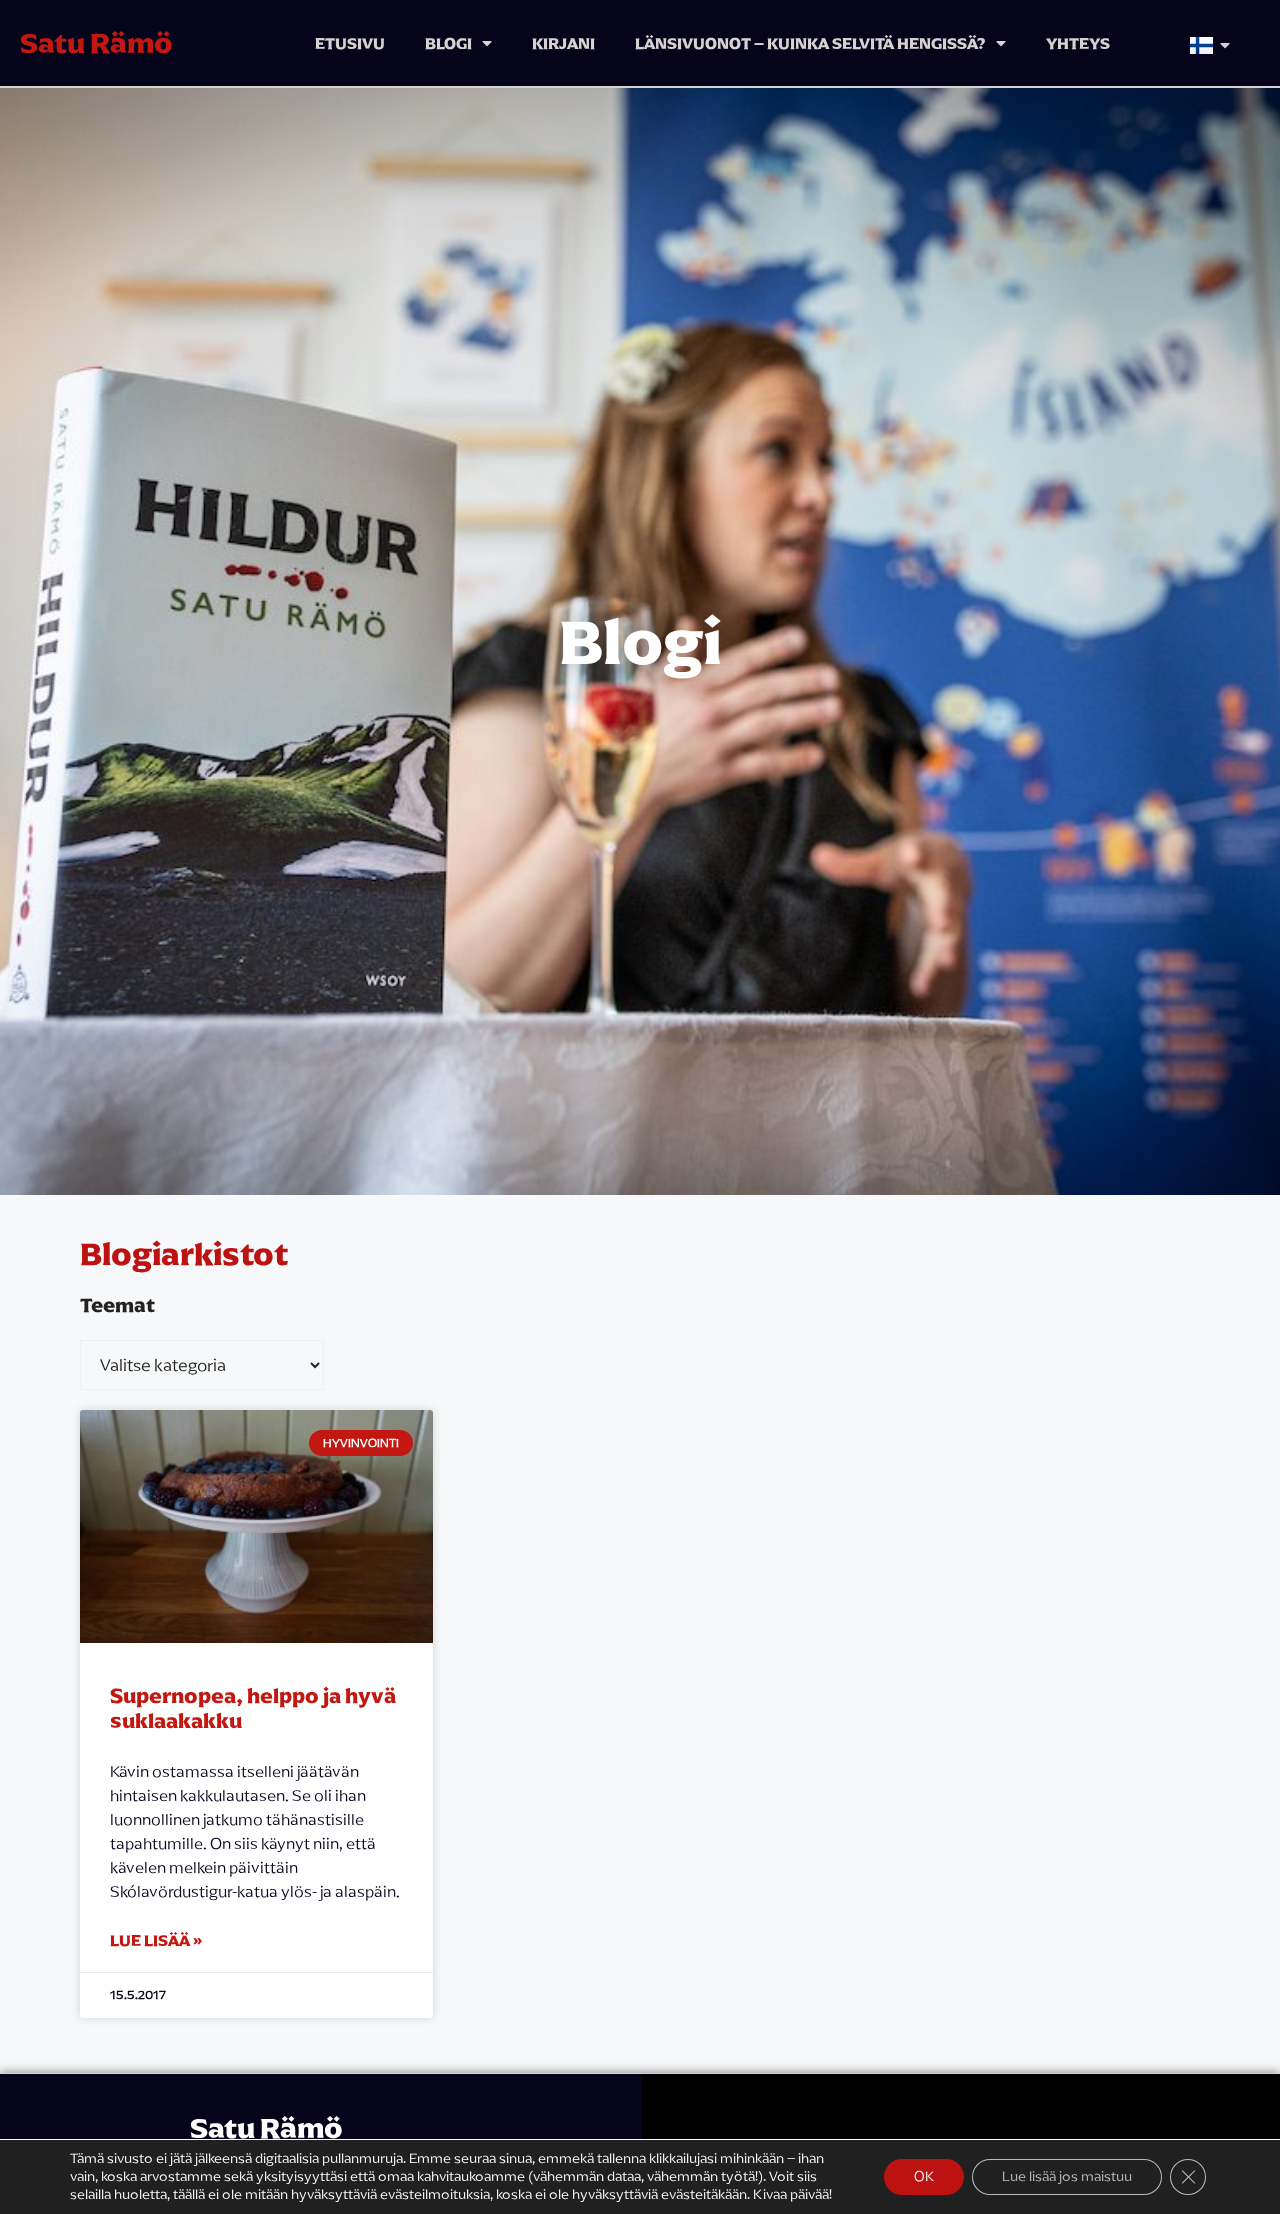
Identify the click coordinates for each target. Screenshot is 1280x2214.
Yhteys (1078, 43)
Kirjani (563, 43)
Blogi (448, 43)
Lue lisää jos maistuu (1067, 2176)
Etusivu (350, 43)
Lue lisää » (156, 1940)
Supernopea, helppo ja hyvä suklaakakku (253, 1708)
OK (924, 2176)
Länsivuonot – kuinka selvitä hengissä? (810, 43)
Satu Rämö (96, 43)
